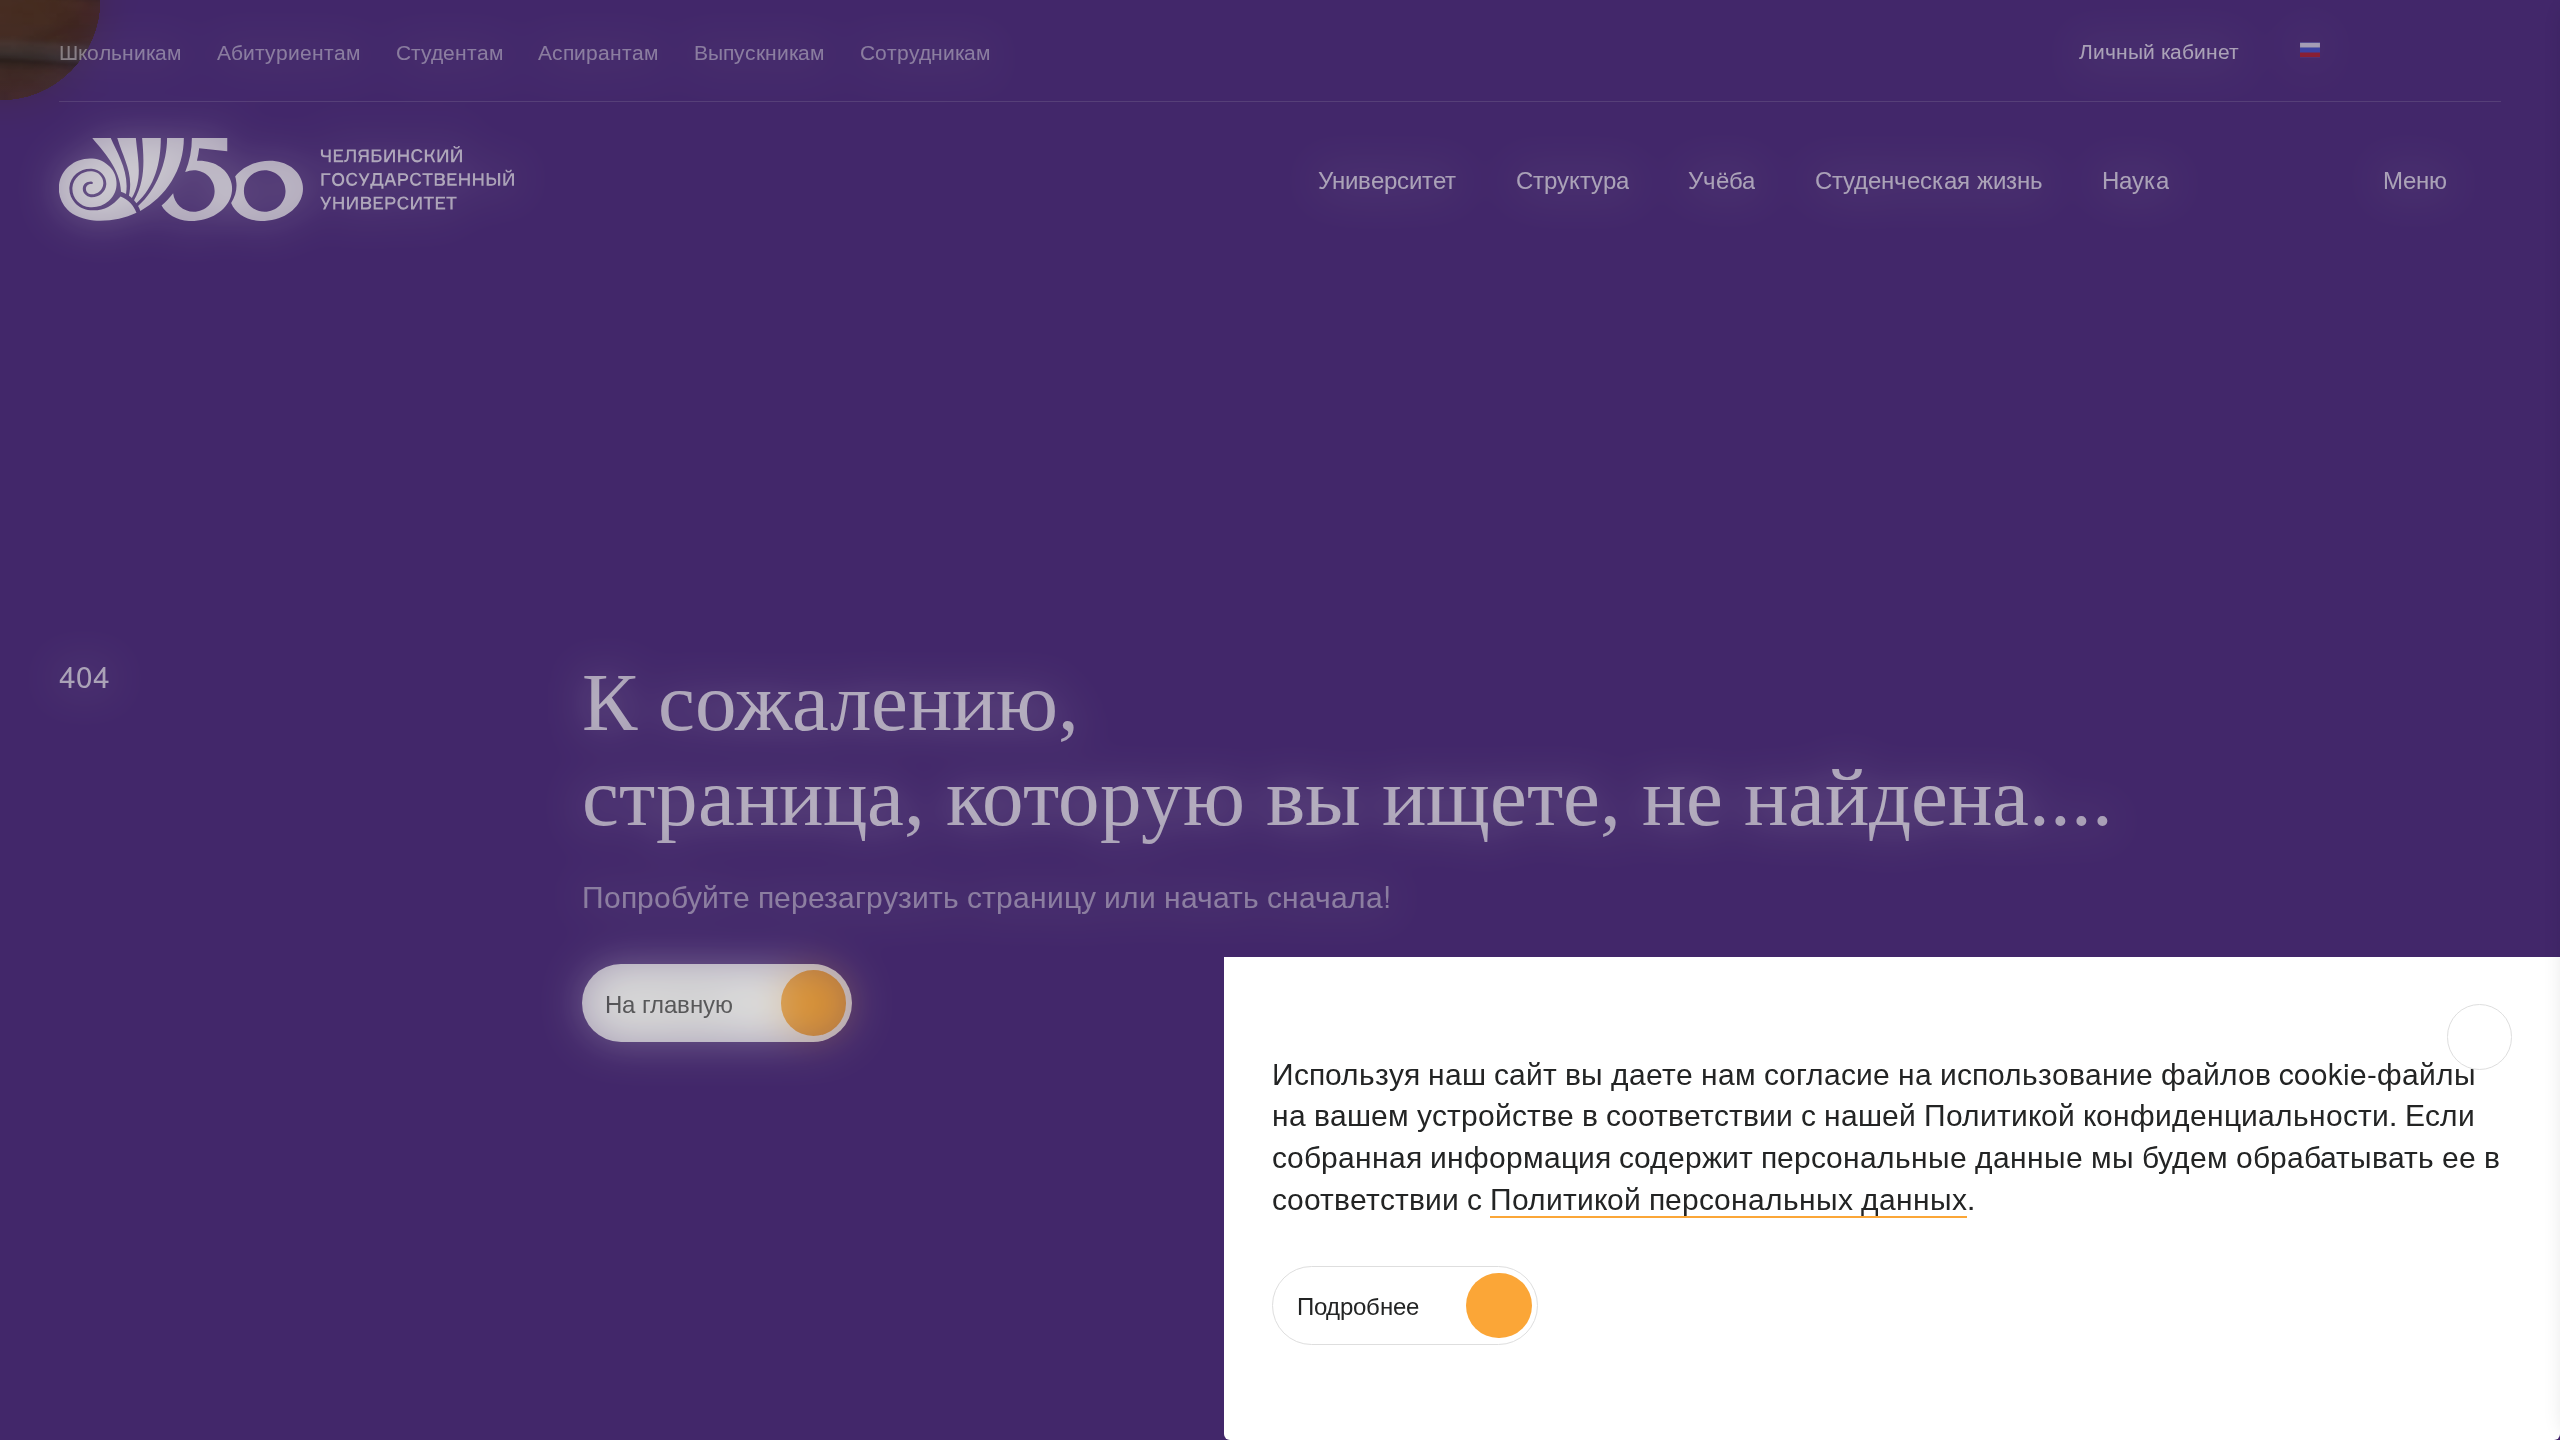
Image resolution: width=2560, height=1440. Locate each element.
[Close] (2479, 1036)
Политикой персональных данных (1728, 1197)
